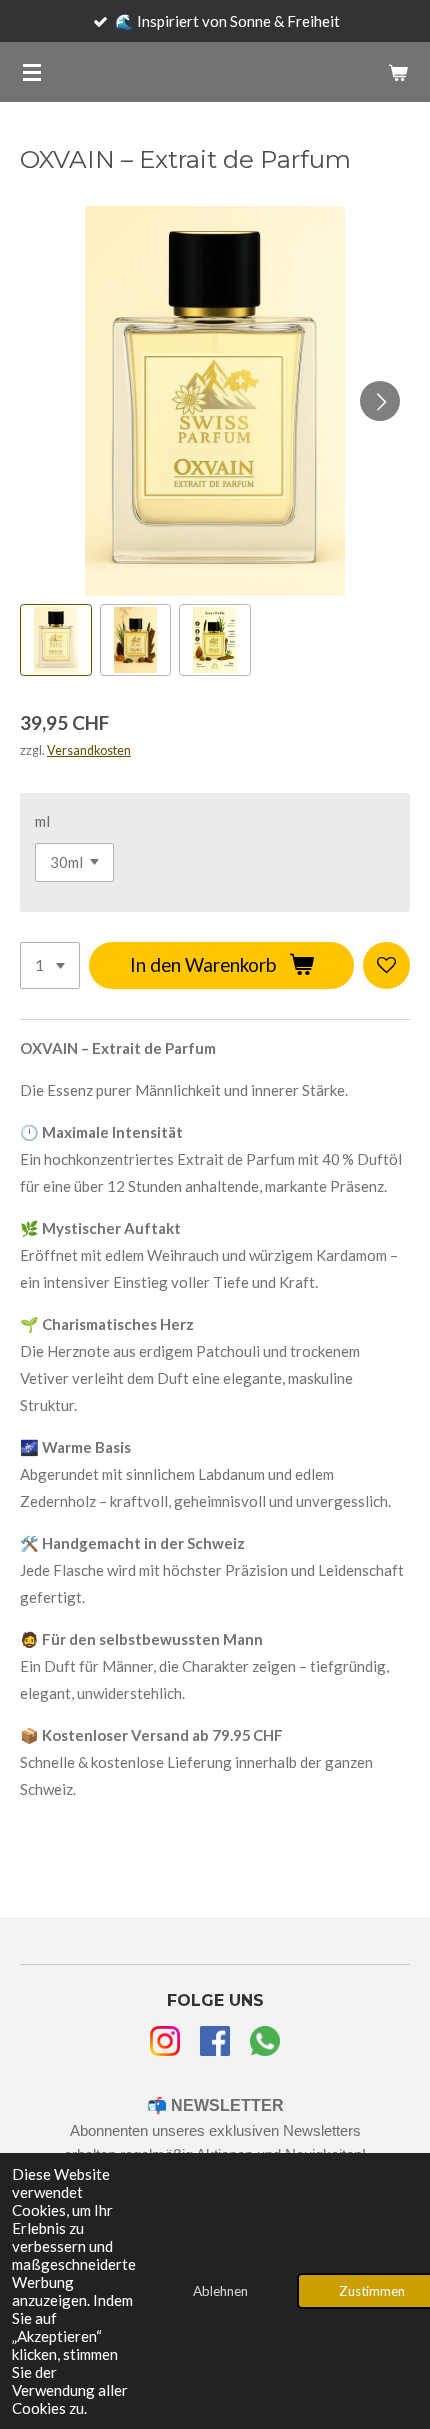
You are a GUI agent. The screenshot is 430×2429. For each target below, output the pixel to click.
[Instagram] (165, 2044)
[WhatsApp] (265, 2044)
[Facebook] (215, 2044)
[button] (56, 640)
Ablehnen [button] (220, 2291)
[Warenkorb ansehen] (398, 72)
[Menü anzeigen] (32, 72)
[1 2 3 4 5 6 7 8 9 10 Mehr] (50, 965)
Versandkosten (89, 750)
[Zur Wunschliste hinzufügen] (386, 965)
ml (42, 821)
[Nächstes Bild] (380, 401)
